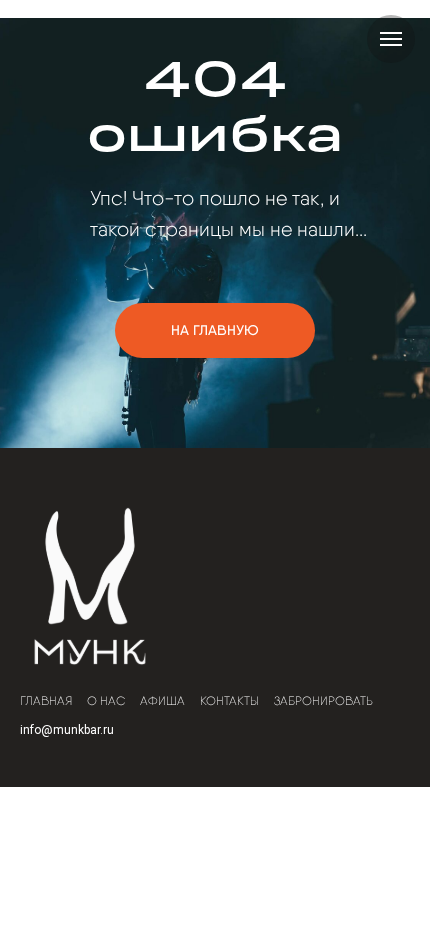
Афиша (162, 701)
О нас (106, 701)
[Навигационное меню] (391, 39)
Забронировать (323, 701)
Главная (46, 701)
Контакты (229, 701)
